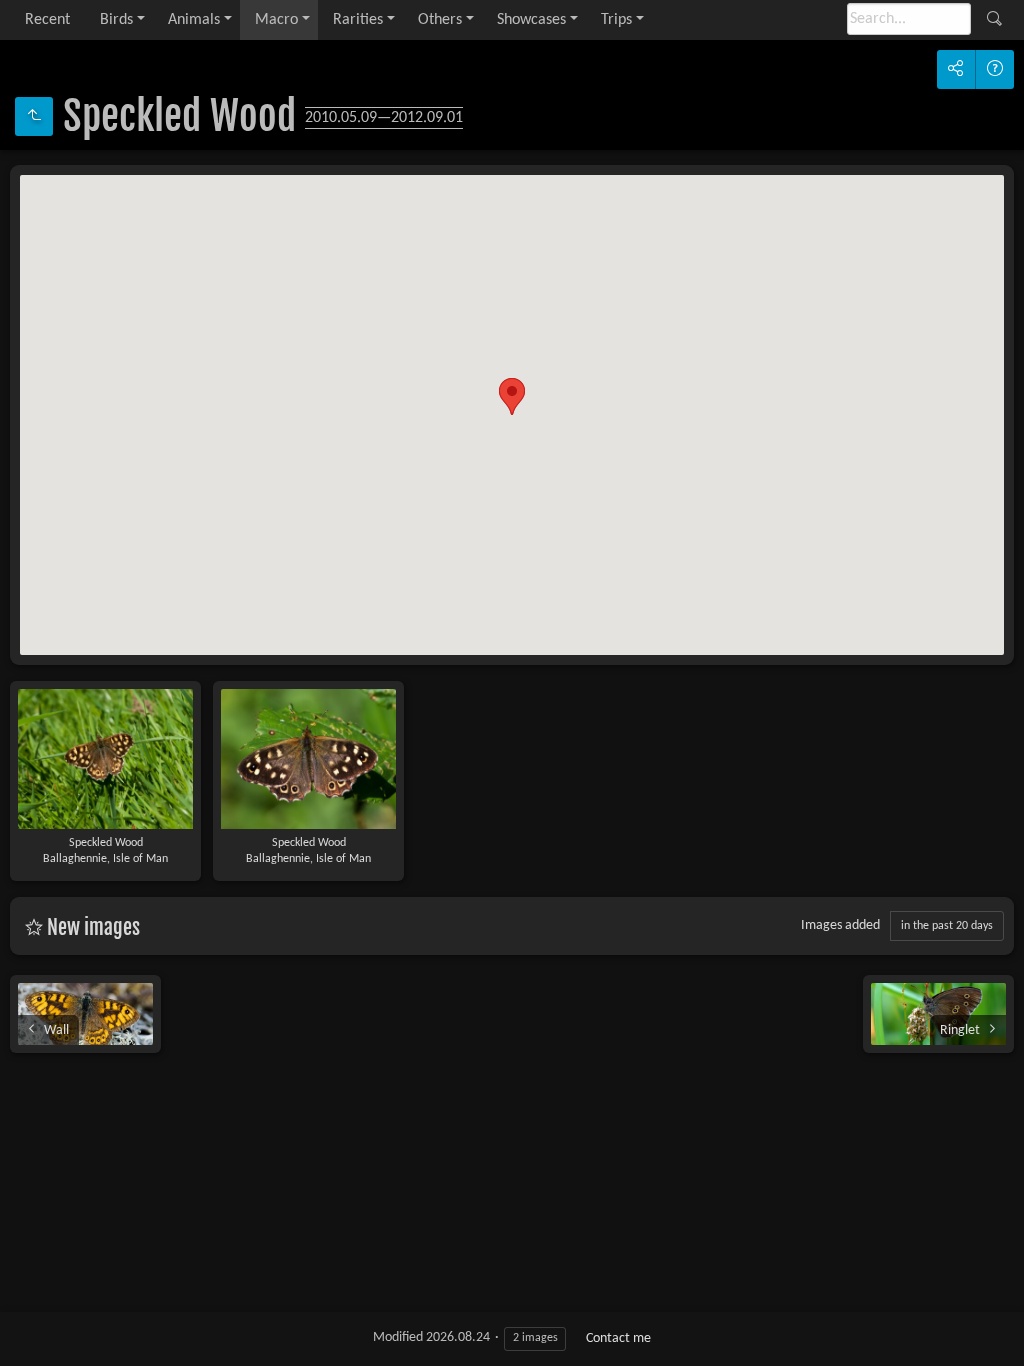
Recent (47, 20)
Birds (116, 20)
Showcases (531, 20)
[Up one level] (34, 116)
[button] (512, 396)
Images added (840, 925)
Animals (194, 20)
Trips (616, 20)
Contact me (618, 1338)
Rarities (358, 20)
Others (440, 20)
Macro (276, 20)
